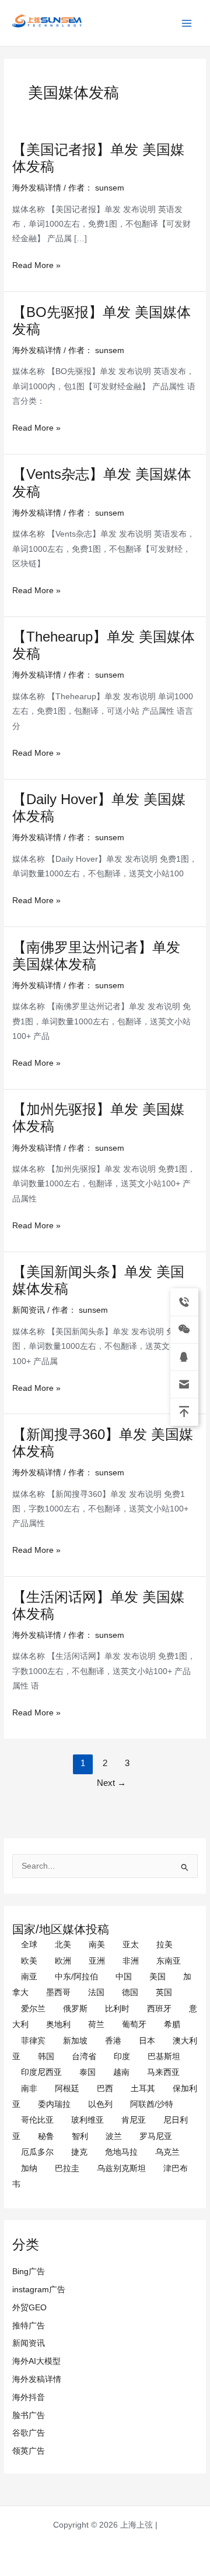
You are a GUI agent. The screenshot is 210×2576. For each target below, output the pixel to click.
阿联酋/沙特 (152, 2104)
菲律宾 (33, 2041)
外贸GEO (29, 2308)
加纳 (29, 2168)
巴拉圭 (67, 2168)
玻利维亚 (87, 2120)
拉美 (164, 1945)
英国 (164, 1992)
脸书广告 (29, 2415)
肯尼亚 (134, 2120)
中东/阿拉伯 (76, 1977)
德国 (130, 1992)
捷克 (79, 2152)
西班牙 (159, 2009)
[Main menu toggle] (187, 23)
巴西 (105, 2089)
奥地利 (58, 2024)
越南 (121, 2072)
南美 (97, 1945)
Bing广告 (29, 2272)
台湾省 (84, 2057)
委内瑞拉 (54, 2104)
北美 (63, 1945)
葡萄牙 (134, 2024)
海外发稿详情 (37, 2379)
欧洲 (63, 1961)
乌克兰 (167, 2152)
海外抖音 (29, 2397)
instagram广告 (39, 2290)
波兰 (114, 2136)
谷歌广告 (29, 2433)
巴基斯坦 (164, 2057)
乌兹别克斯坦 (121, 2168)
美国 (157, 1977)
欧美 (29, 1961)
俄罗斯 (75, 2009)
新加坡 (75, 2041)
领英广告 (29, 2451)
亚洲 (97, 1961)
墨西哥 (58, 1992)
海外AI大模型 (36, 2361)
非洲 (131, 1961)
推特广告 (29, 2326)
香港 (113, 2041)
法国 (96, 1992)
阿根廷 (67, 2089)
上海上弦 (19, 29)
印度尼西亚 (41, 2072)
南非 (29, 2089)
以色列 (100, 2104)
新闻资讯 (29, 2343)
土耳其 (143, 2089)
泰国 (87, 2072)
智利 (80, 2136)
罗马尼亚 (156, 2136)
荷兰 (96, 2024)
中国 (124, 1977)
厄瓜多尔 (37, 2152)
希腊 (172, 2024)
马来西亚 (163, 2072)
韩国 (46, 2057)
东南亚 (169, 1961)
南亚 (29, 1977)
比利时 (117, 2009)
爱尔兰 (33, 2009)
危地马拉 (121, 2152)
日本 (147, 2041)
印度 (122, 2057)
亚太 (131, 1945)
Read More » (36, 265)
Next (111, 1783)
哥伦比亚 (37, 2120)
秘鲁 (46, 2136)
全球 (29, 1945)
